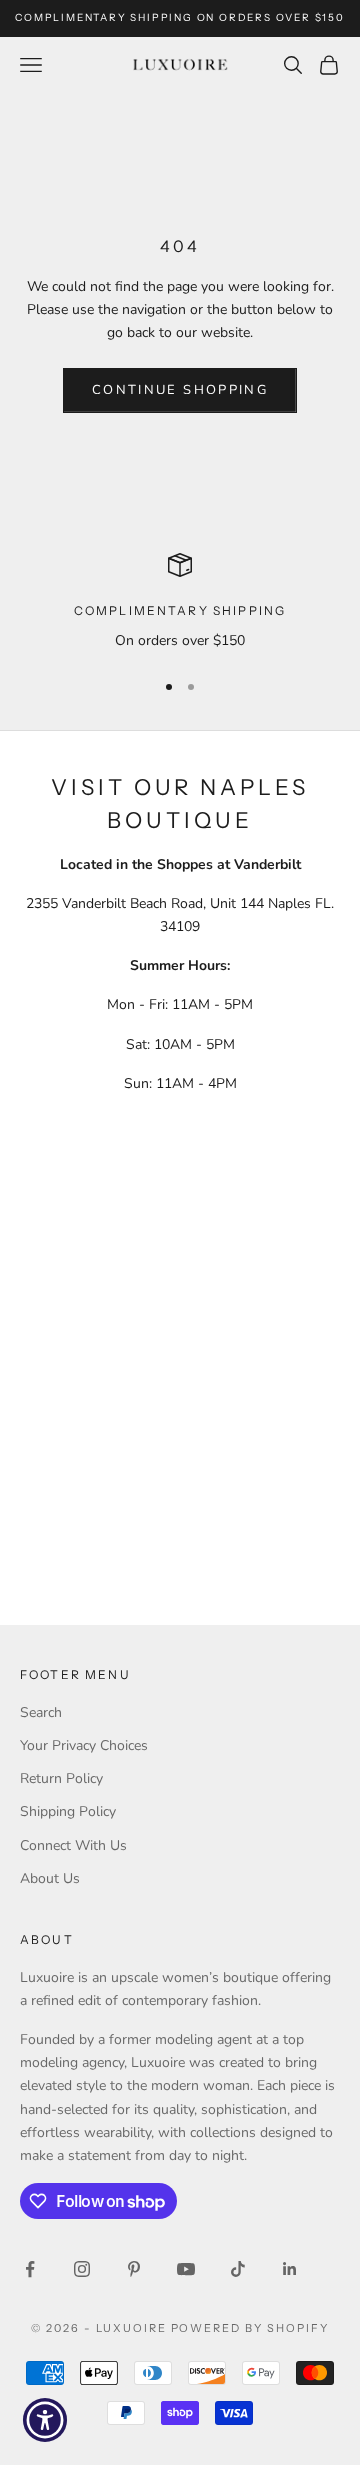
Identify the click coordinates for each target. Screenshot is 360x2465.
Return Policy (61, 1778)
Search (41, 1712)
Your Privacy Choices (84, 1745)
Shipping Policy (68, 1811)
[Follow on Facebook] (30, 2269)
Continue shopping (180, 390)
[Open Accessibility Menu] (45, 2420)
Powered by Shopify (250, 2328)
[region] (180, 602)
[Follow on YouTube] (186, 2269)
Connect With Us (73, 1845)
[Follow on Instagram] (82, 2269)
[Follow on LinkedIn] (290, 2269)
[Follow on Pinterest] (134, 2269)
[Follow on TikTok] (238, 2269)
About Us (50, 1878)
